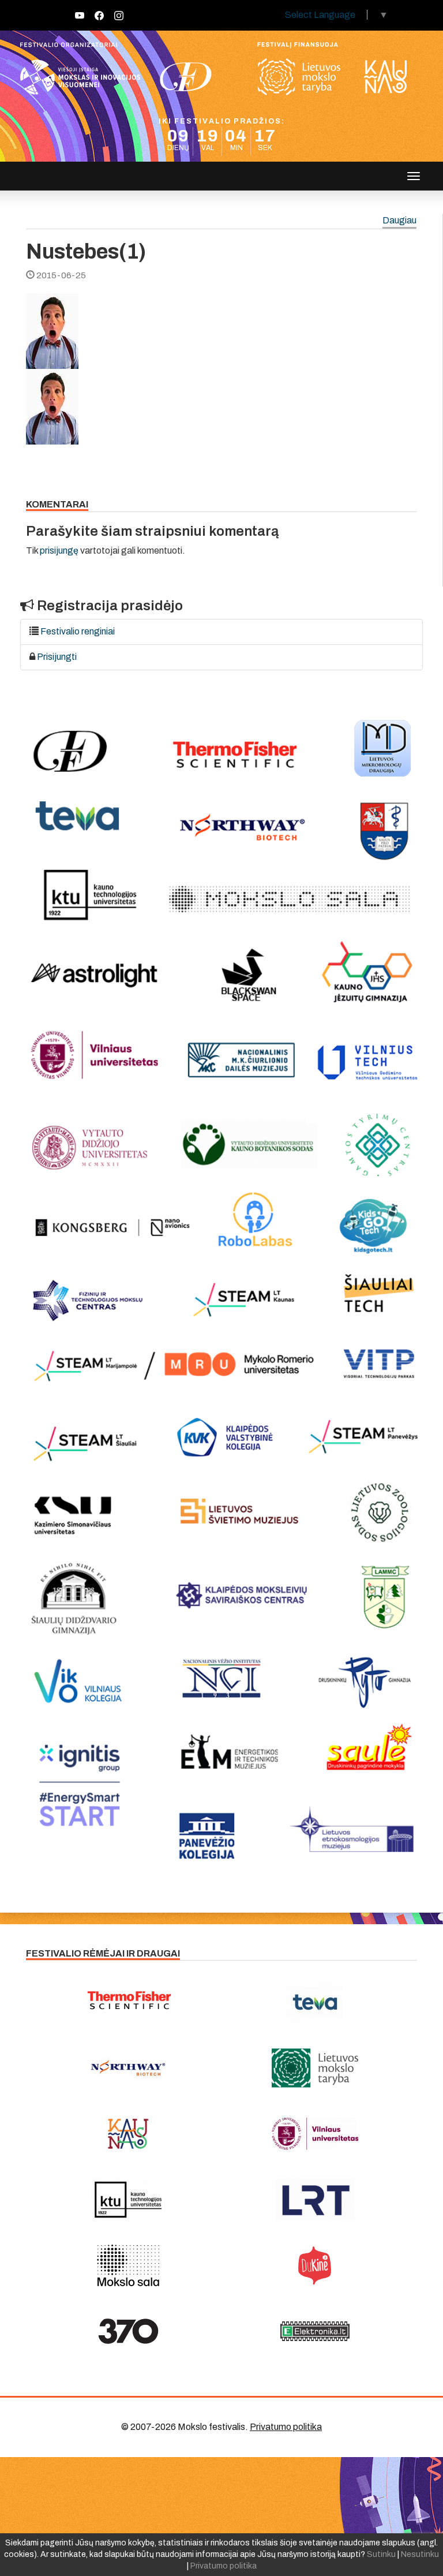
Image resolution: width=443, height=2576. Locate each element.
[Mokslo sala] (128, 2265)
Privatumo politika (286, 2427)
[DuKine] (315, 2265)
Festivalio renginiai (78, 631)
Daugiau (399, 221)
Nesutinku (420, 2554)
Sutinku (381, 2554)
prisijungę (59, 550)
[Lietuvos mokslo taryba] (315, 2068)
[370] (128, 2331)
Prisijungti (57, 657)
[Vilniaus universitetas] (315, 2134)
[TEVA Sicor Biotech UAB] (315, 2002)
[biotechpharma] (128, 2068)
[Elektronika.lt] (315, 2331)
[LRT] (315, 2200)
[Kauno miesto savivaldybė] (128, 2134)
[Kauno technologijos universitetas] (128, 2200)
